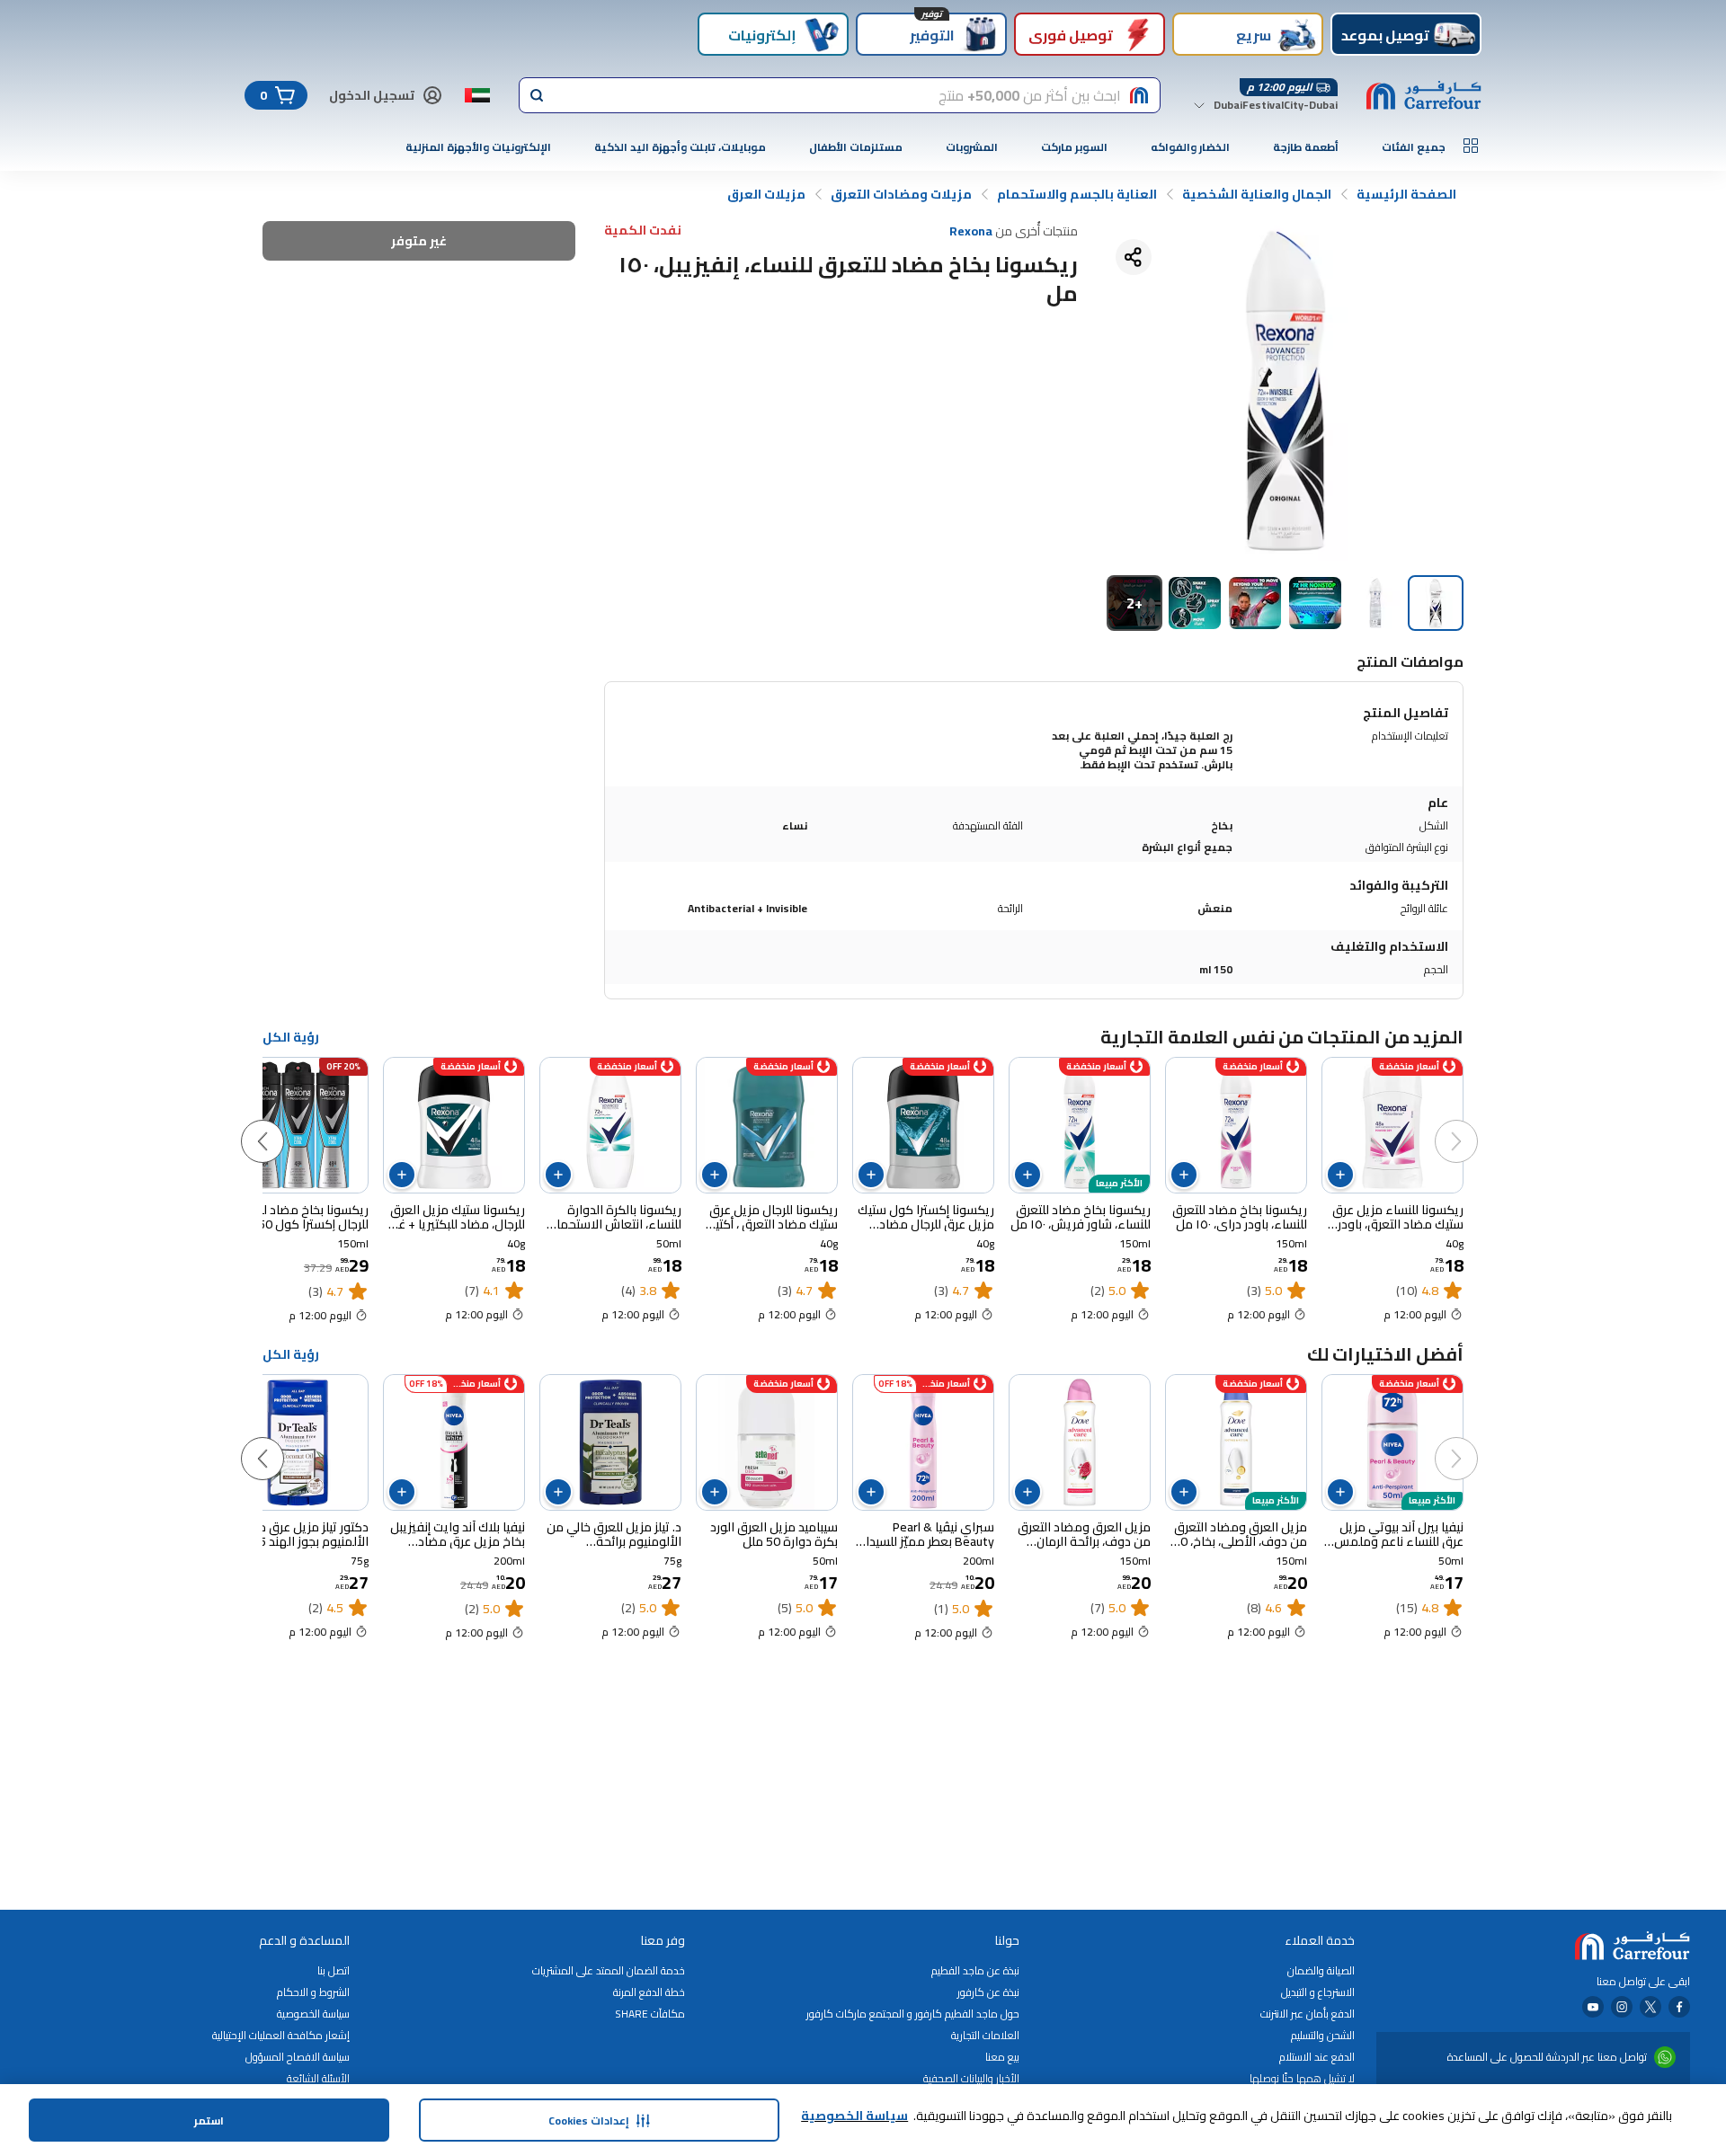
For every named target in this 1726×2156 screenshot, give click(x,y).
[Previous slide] (1474, 1123)
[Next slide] (280, 1123)
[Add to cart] (1340, 1175)
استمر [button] (209, 2121)
